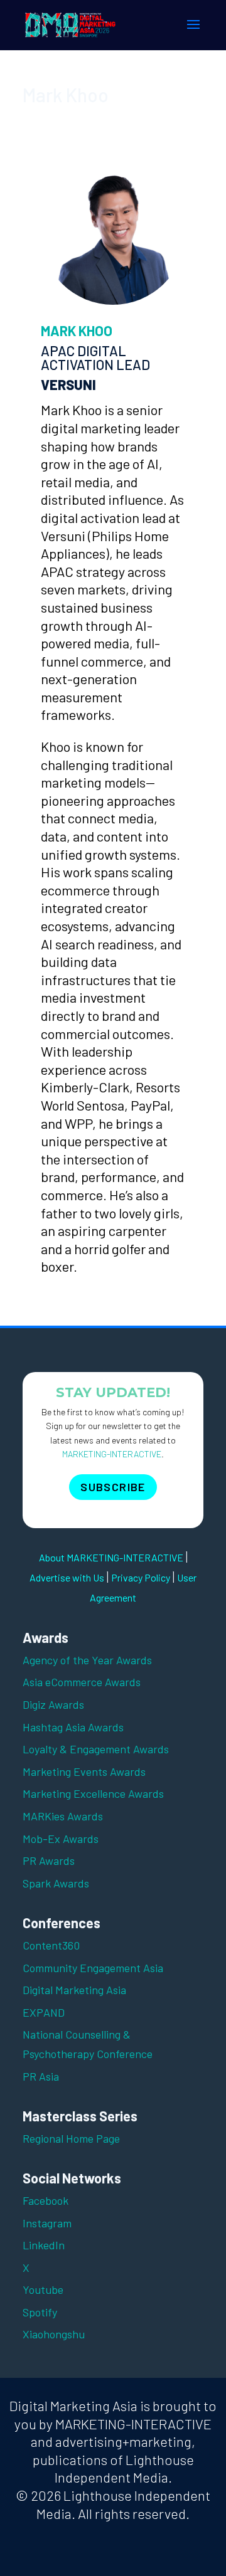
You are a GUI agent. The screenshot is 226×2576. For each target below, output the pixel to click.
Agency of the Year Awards (87, 1660)
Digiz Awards (53, 1704)
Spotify (40, 2312)
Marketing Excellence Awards (93, 1793)
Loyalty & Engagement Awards (96, 1749)
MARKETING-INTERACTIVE (112, 1454)
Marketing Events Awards (84, 1771)
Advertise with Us (67, 1577)
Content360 (51, 1945)
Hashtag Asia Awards (73, 1727)
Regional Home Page (71, 2138)
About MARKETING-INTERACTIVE (111, 1557)
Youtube (43, 2289)
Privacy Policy (141, 1577)
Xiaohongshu (54, 2334)
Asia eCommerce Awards (82, 1682)
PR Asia (41, 2076)
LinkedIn (44, 2245)
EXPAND (44, 2012)
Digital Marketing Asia (74, 1990)
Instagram (47, 2223)
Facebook (46, 2200)
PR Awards (49, 1861)
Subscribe (113, 1487)
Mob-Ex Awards (61, 1839)
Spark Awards (56, 1883)
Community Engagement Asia (93, 1968)
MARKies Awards (63, 1816)
